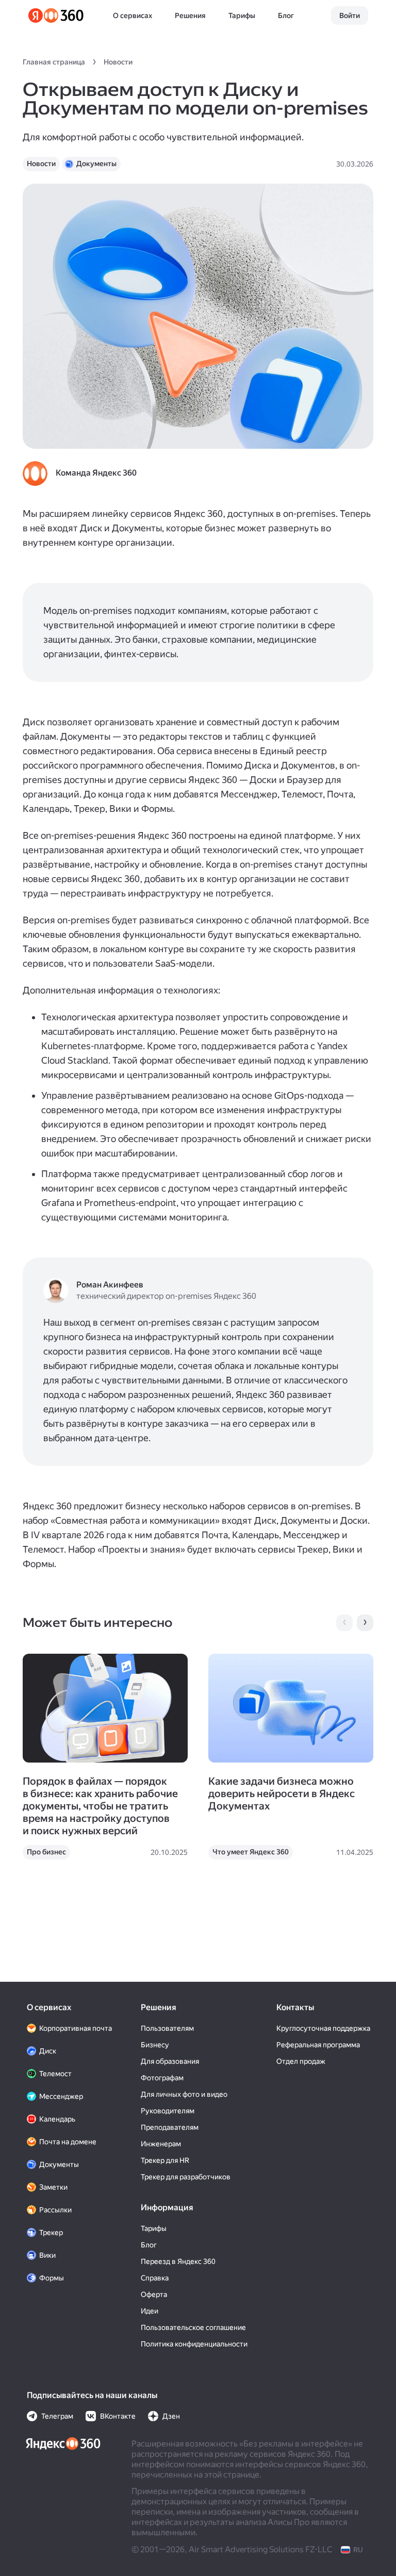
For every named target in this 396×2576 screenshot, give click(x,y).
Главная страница (54, 62)
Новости (118, 62)
